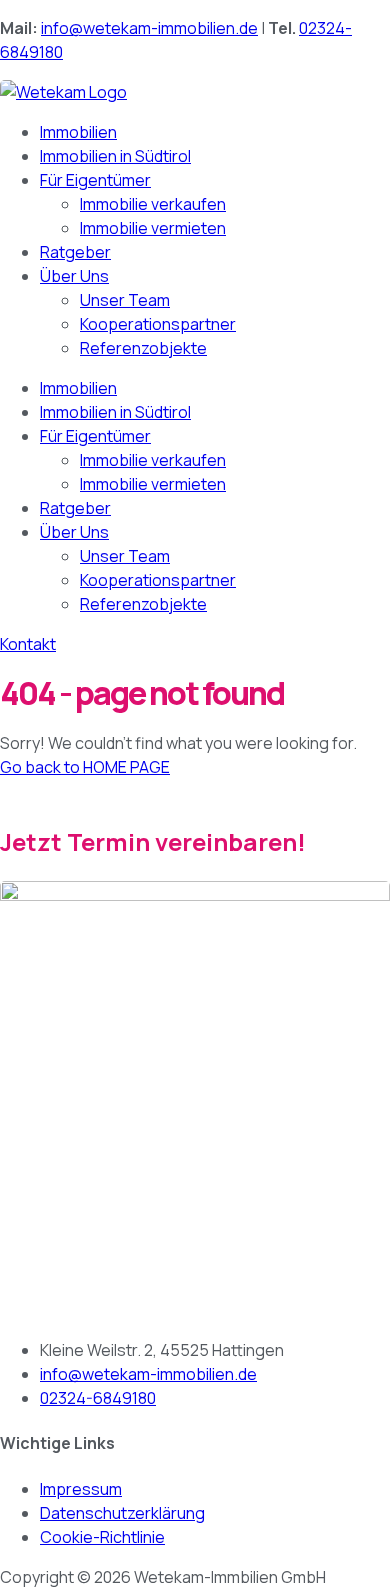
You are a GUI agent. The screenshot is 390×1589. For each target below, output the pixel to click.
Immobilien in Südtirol (115, 156)
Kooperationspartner (158, 324)
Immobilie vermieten (153, 228)
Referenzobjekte (143, 348)
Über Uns (74, 276)
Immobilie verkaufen (153, 204)
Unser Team (125, 300)
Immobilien (78, 132)
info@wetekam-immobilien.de (149, 28)
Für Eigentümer (95, 180)
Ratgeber (75, 252)
